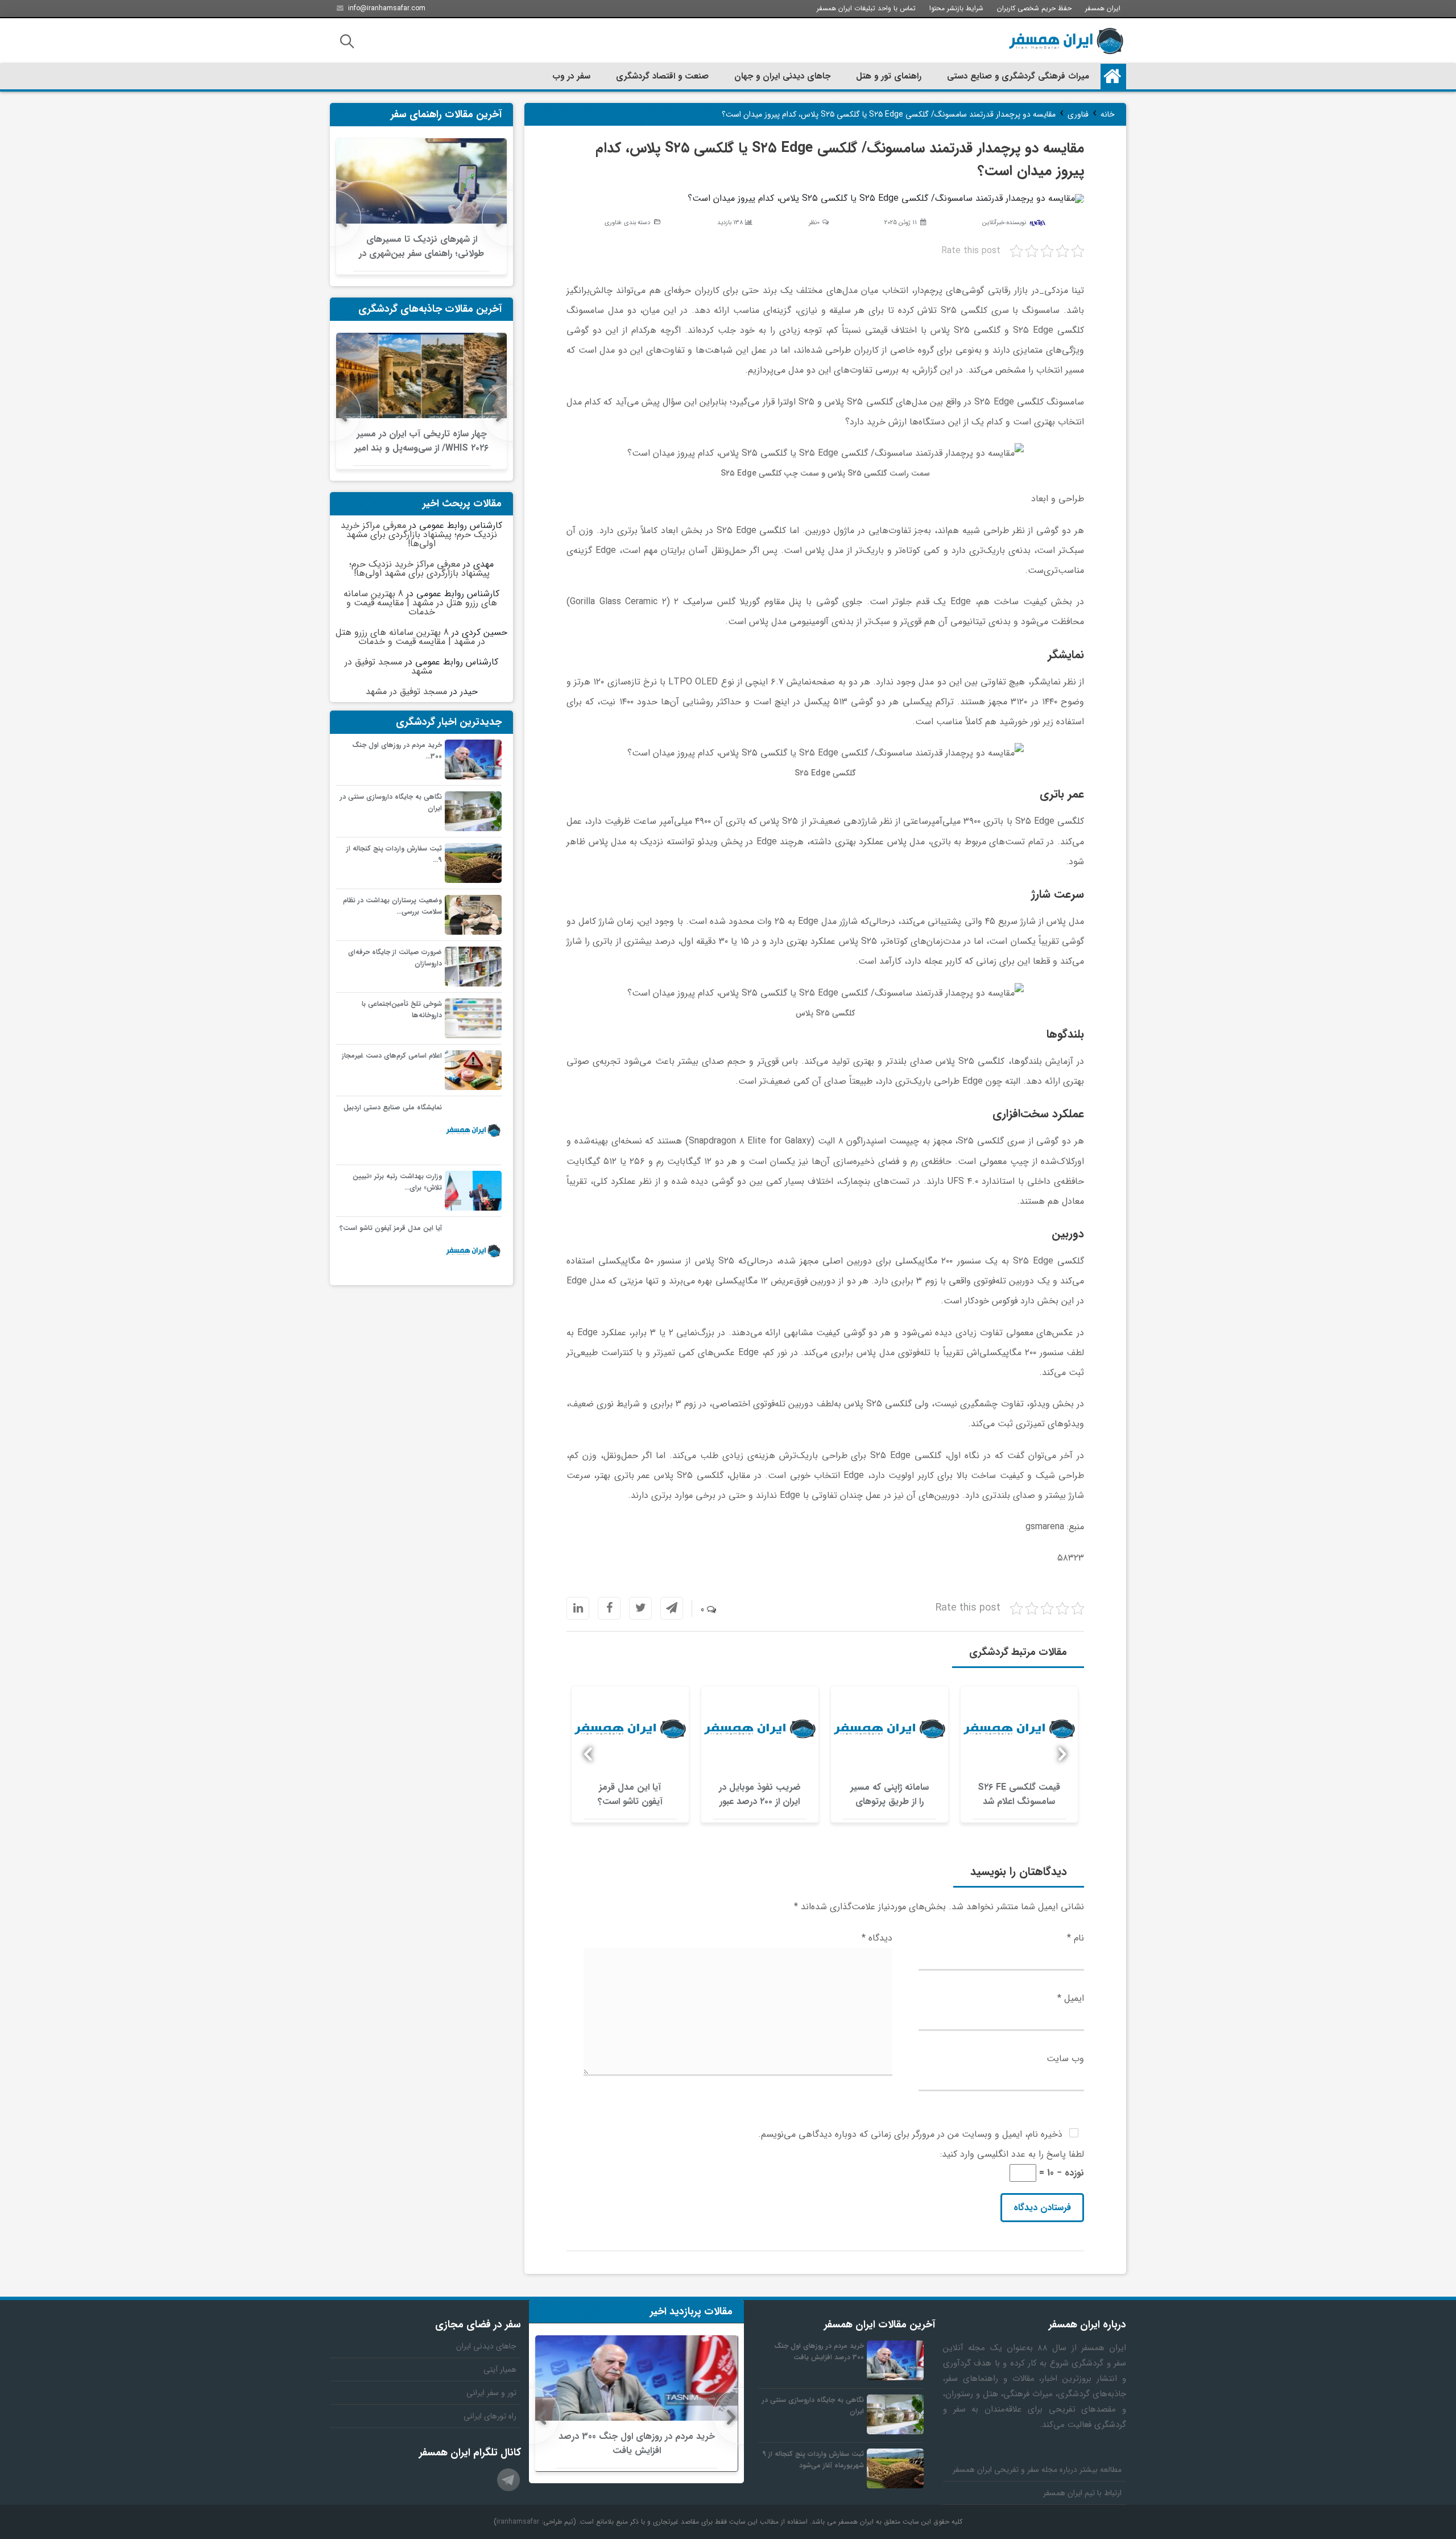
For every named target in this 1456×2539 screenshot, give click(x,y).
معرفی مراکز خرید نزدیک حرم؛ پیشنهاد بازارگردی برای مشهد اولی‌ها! (419, 534)
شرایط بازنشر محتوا (956, 8)
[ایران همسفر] (1066, 41)
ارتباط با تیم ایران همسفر (1082, 2493)
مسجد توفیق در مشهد (388, 666)
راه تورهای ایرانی (490, 2416)
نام (1076, 1938)
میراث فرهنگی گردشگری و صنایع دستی (1018, 76)
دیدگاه (877, 1938)
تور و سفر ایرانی (491, 2393)
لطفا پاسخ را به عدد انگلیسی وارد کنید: (1012, 2154)
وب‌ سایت (1065, 2059)
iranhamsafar (518, 2522)
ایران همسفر (1103, 8)
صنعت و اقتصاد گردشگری (662, 76)
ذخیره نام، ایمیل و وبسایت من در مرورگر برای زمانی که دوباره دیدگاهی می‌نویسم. (910, 2134)
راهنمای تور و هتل (889, 76)
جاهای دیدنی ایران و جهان (782, 76)
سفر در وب (571, 76)
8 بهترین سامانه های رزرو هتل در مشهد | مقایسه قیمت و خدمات (420, 603)
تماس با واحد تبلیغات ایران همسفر (866, 8)
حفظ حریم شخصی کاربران (1034, 8)
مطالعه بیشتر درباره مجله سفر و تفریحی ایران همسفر (1037, 2470)
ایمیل (1071, 1998)
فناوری (613, 223)
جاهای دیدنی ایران (486, 2346)
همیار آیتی (500, 2369)
